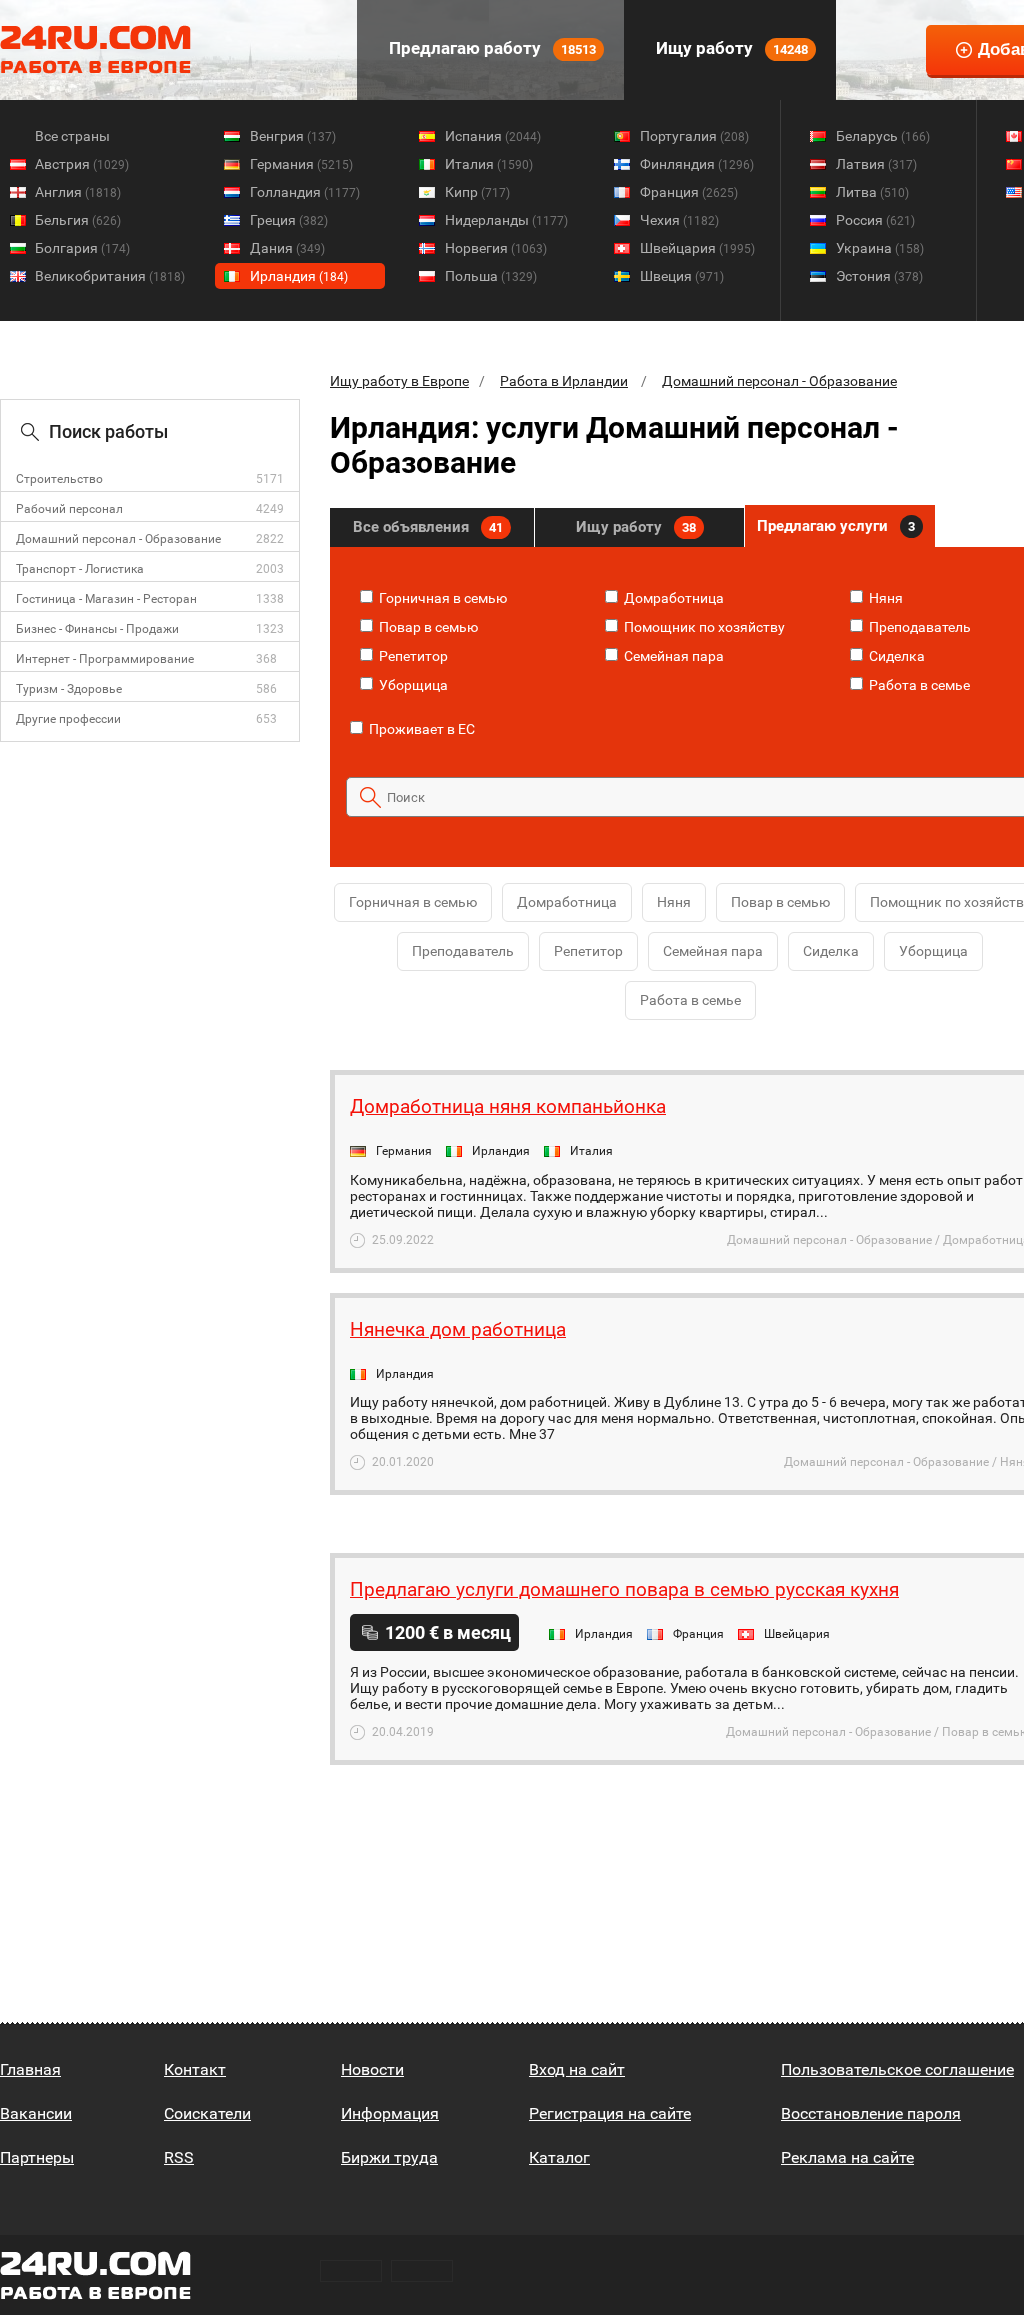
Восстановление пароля (871, 2113)
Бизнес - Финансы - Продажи (97, 629)
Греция (289, 220)
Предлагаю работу (490, 48)
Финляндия (697, 164)
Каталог (559, 2157)
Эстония (879, 276)
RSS (179, 2157)
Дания (287, 248)
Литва (872, 192)
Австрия (82, 164)
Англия (78, 192)
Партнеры (37, 2157)
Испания (493, 136)
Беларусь (883, 136)
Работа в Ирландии (564, 381)
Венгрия (293, 136)
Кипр (477, 192)
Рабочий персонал (69, 509)
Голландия (305, 192)
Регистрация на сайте (610, 2113)
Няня (884, 598)
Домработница (672, 598)
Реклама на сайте (847, 2157)
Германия (301, 164)
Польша (491, 276)
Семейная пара (672, 656)
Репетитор (412, 656)
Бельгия (78, 220)
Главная (30, 2069)
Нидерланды (506, 220)
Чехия (679, 220)
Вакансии (36, 2113)
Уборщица (412, 685)
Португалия (694, 136)
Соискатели (207, 2113)
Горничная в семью (441, 598)
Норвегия (496, 248)
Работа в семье (918, 685)
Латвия (876, 164)
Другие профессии (68, 719)
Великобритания (110, 276)
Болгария (82, 248)
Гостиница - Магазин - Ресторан (106, 599)
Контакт (195, 2069)
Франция (689, 192)
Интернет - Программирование (105, 659)
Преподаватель (918, 627)
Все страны (72, 136)
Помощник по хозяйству (703, 627)
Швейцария (697, 248)
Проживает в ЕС (420, 729)
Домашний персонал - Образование (118, 539)
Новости (372, 2069)
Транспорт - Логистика (80, 569)
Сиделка (895, 656)
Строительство (59, 479)
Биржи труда (389, 2157)
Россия (875, 220)
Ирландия (299, 276)
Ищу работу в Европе (399, 381)
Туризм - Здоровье (69, 689)
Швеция (682, 276)
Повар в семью (427, 627)
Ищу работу (730, 48)
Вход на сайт (577, 2069)
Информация (390, 2113)
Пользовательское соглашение (897, 2069)
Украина (880, 248)
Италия (489, 164)
